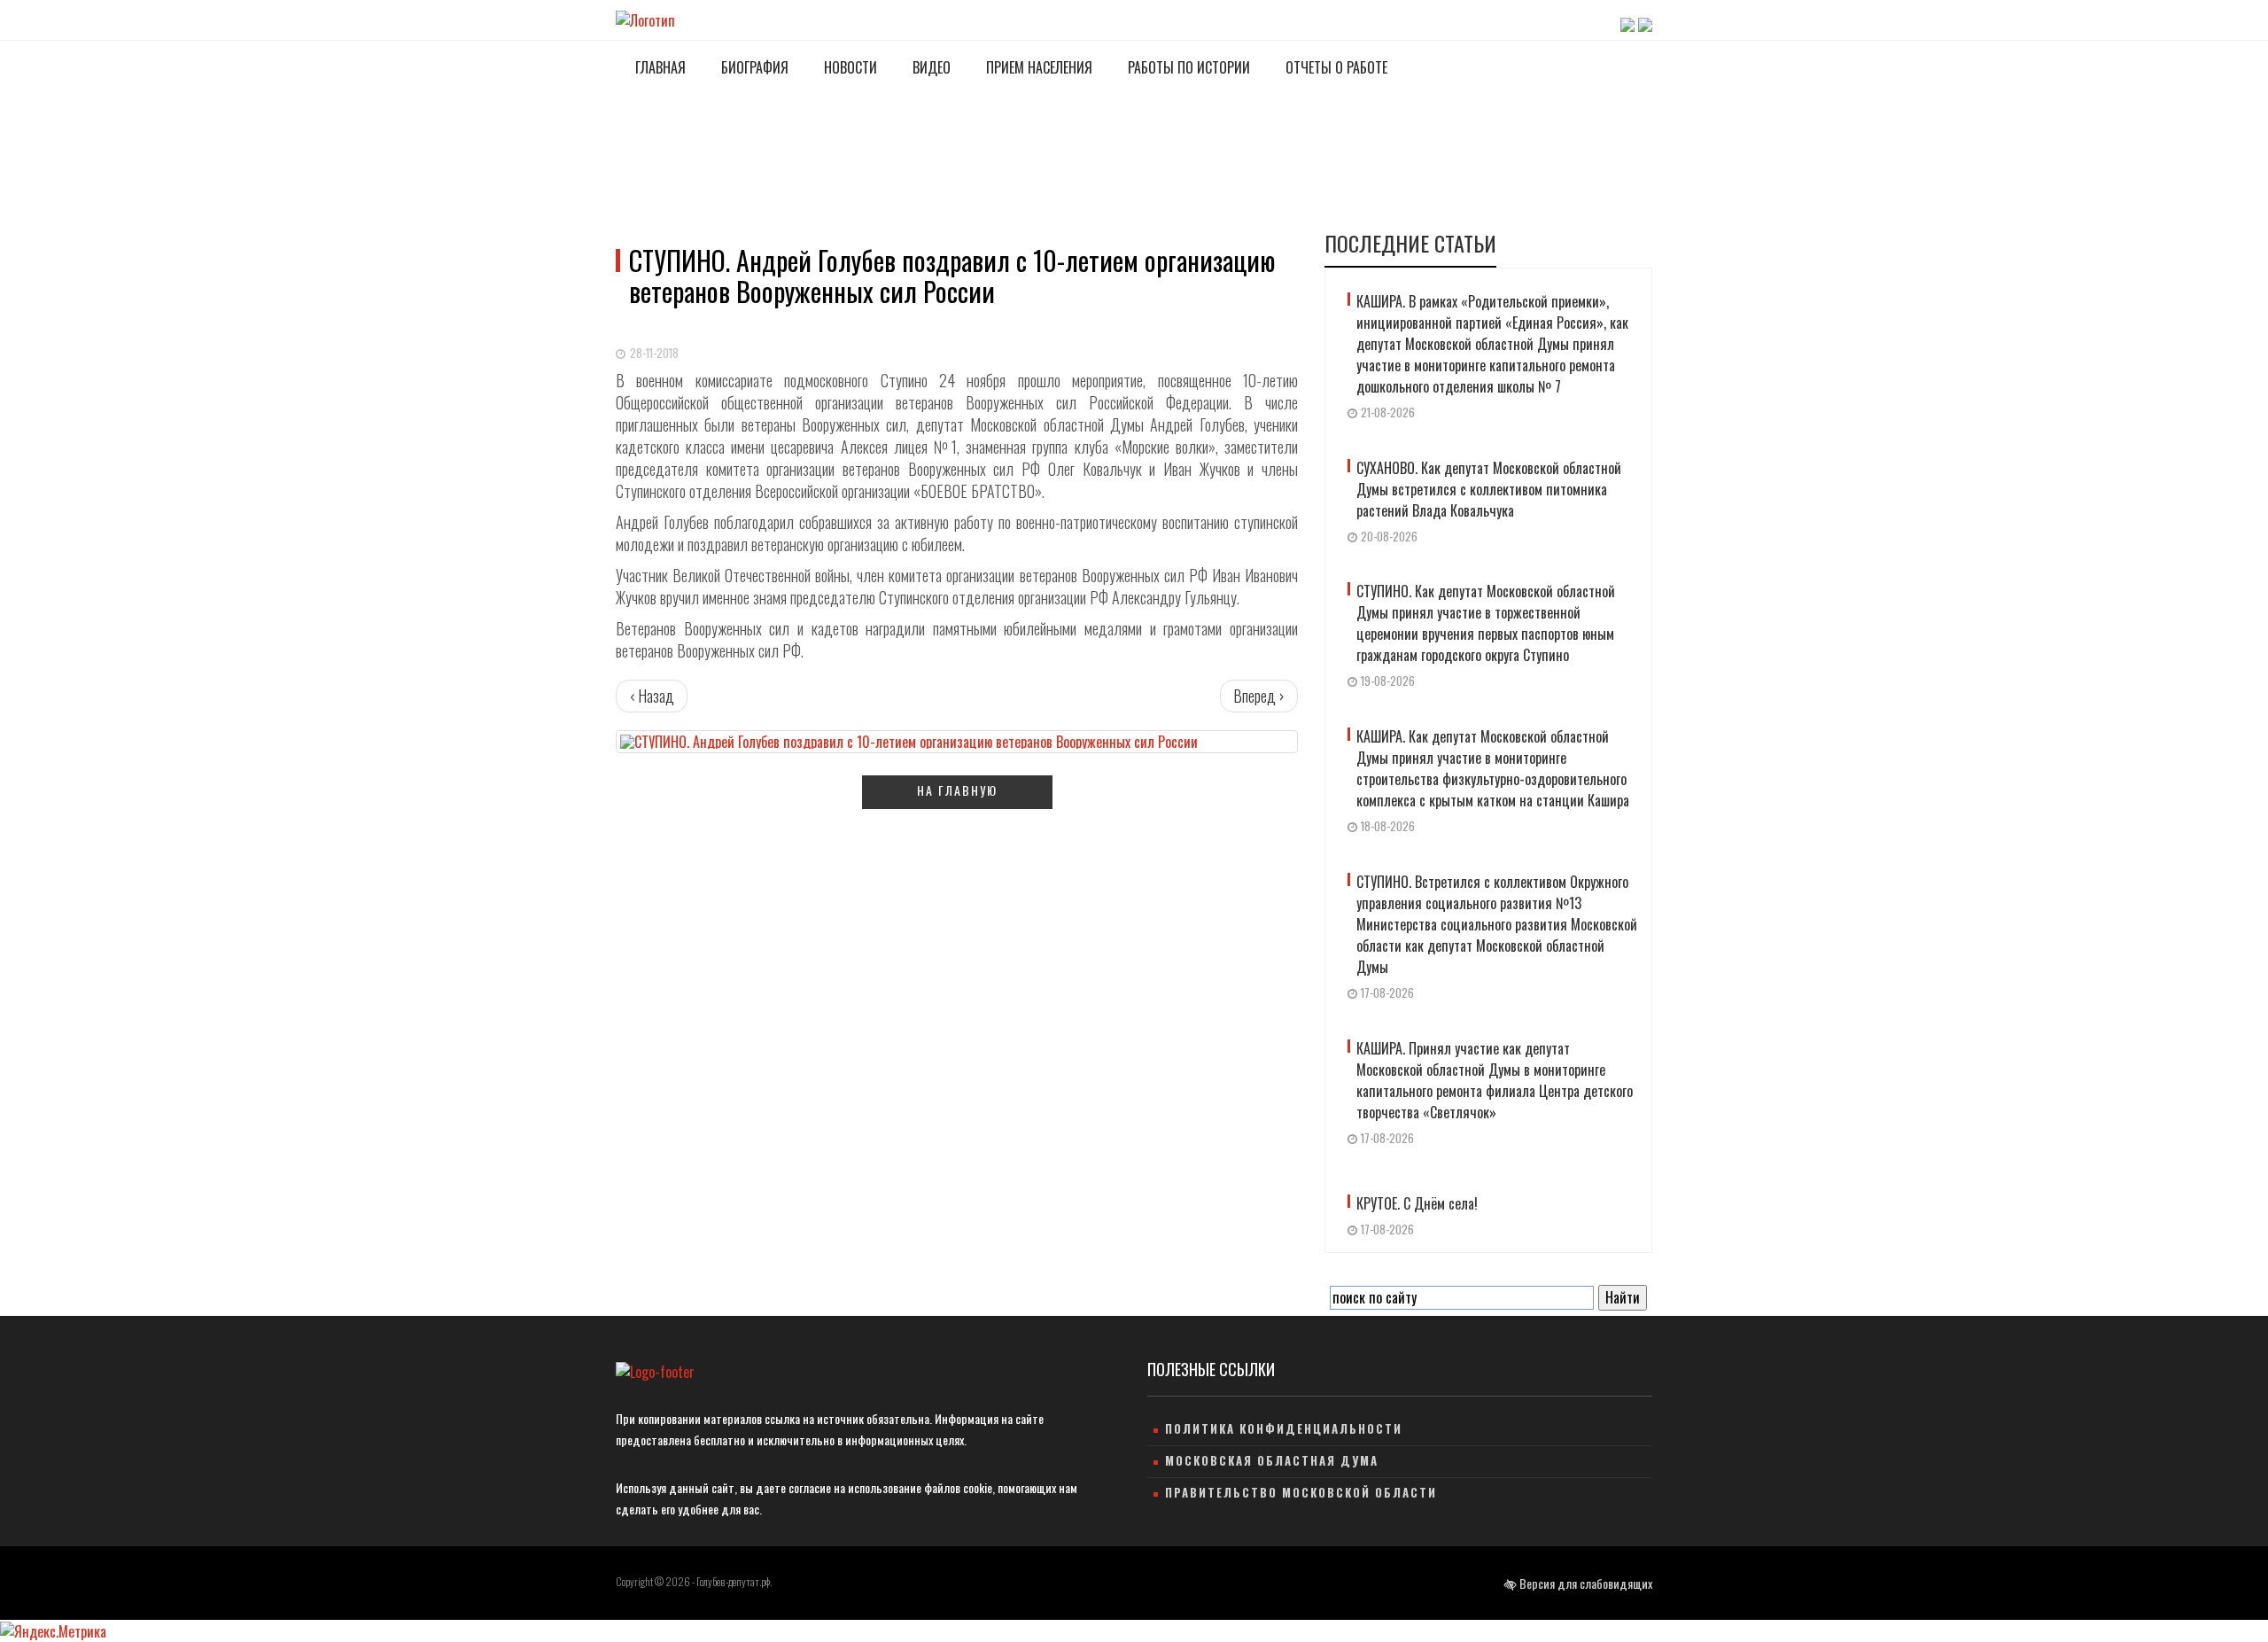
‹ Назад (652, 696)
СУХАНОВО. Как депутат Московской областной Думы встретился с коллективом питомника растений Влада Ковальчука (1489, 489)
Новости (849, 67)
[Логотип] (645, 19)
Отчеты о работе (1335, 67)
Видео (930, 67)
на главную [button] (957, 790)
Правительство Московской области (1301, 1492)
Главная (659, 67)
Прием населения (1037, 67)
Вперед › (1259, 696)
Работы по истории (1187, 67)
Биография (753, 67)
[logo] (655, 1371)
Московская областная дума (1272, 1460)
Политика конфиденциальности (1284, 1428)
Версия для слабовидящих (1584, 1583)
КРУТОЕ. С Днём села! (1417, 1203)
